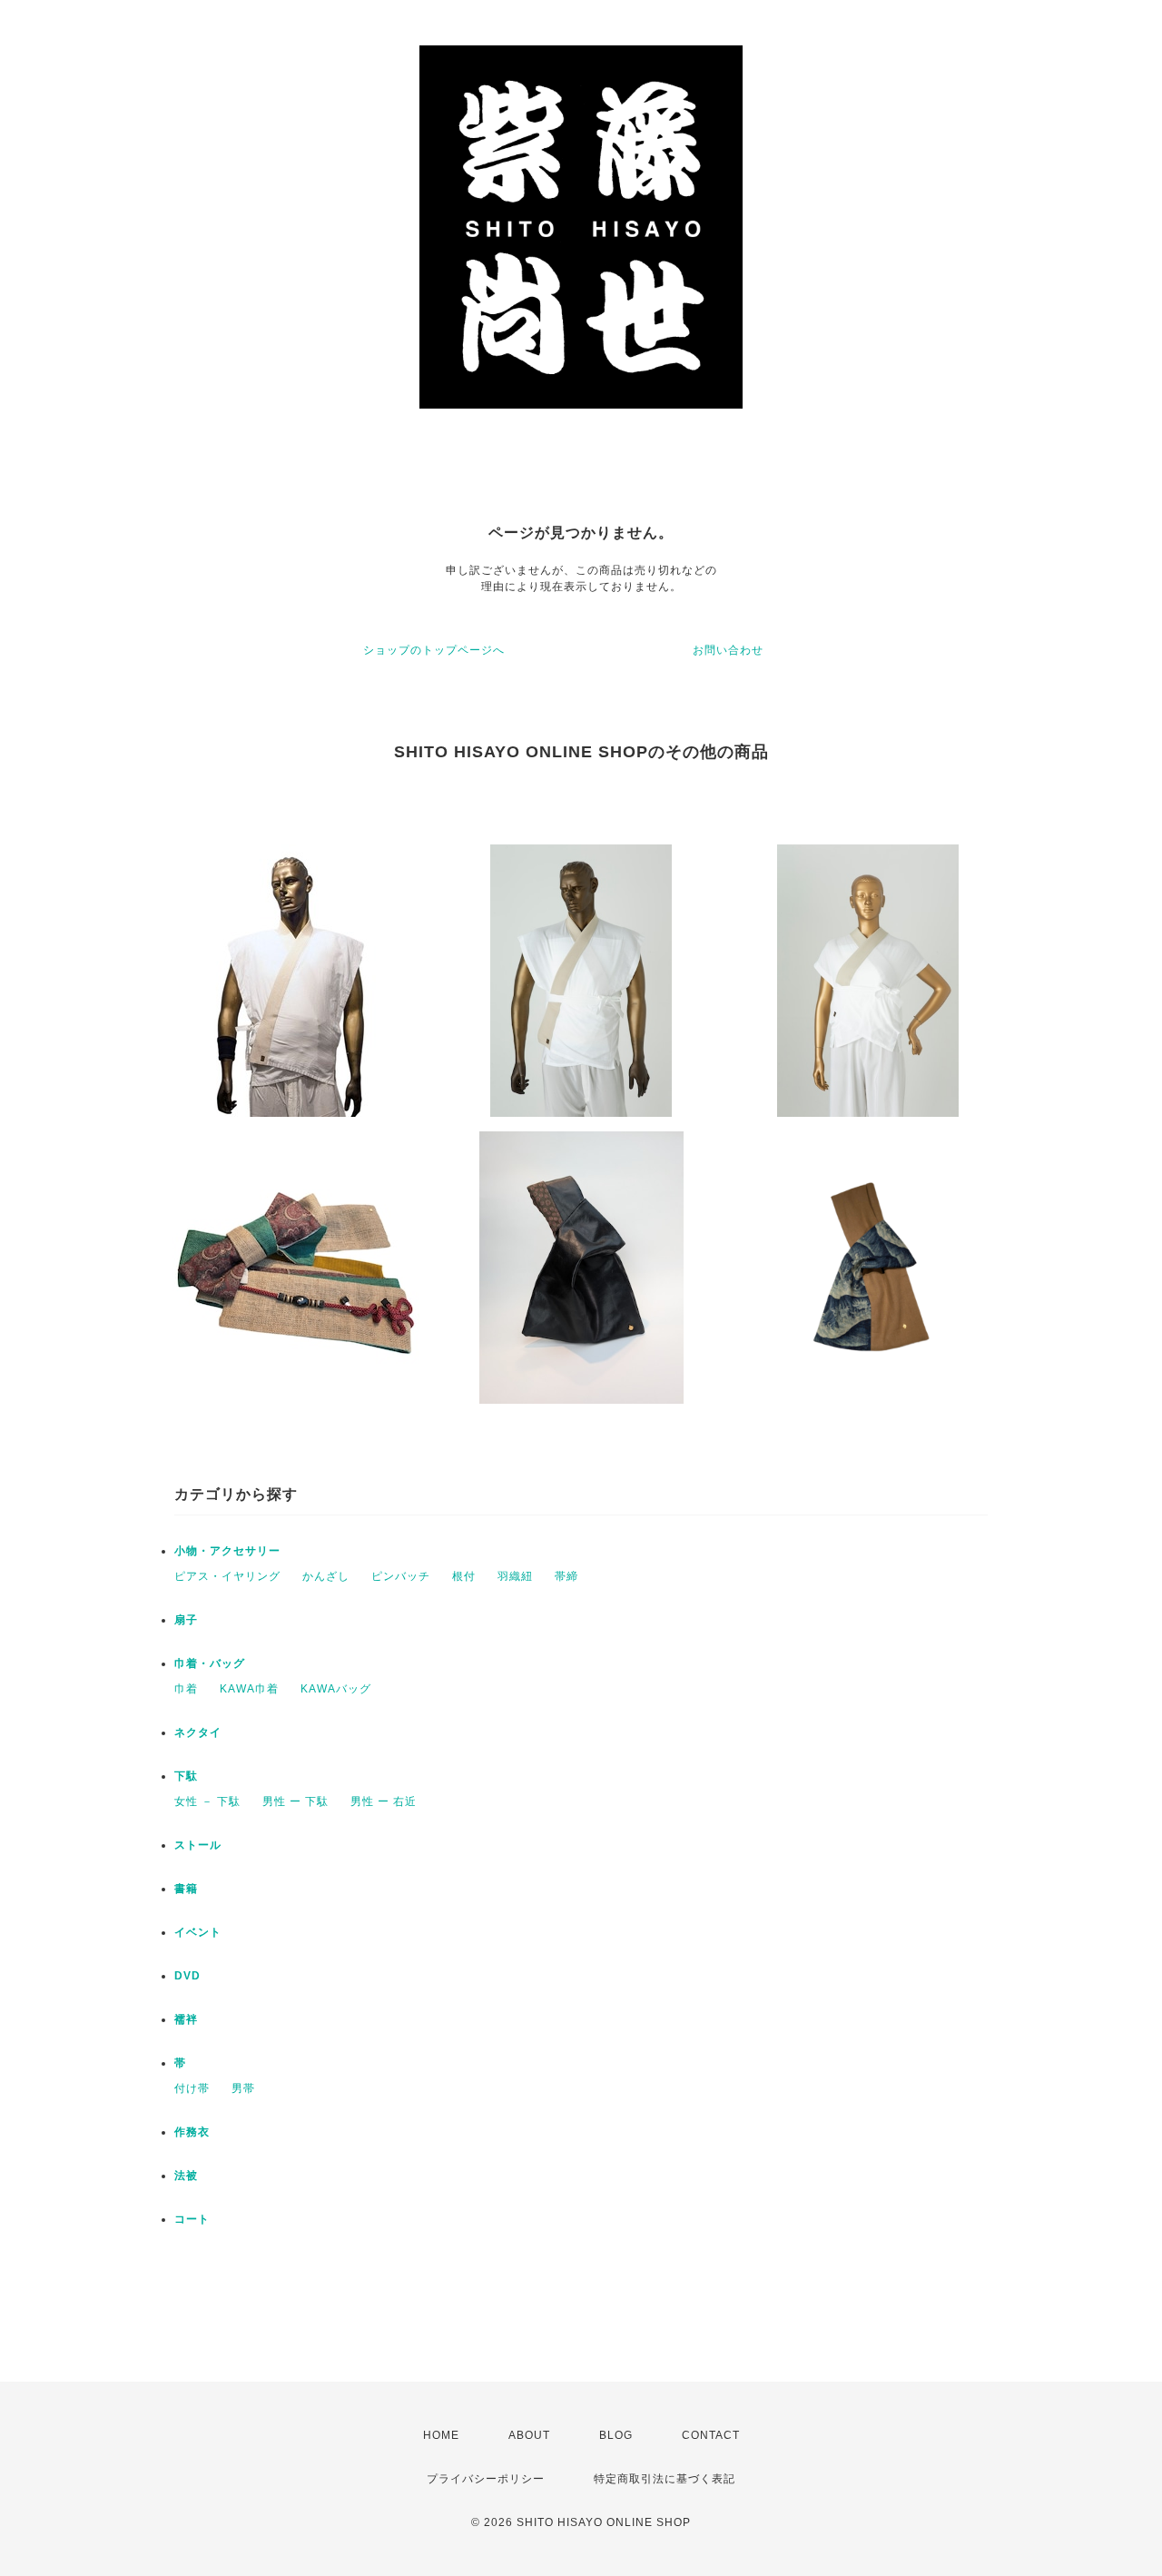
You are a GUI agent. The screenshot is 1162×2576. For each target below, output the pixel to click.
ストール (198, 1845)
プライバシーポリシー (486, 2479)
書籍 (186, 1889)
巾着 (186, 1689)
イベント (198, 1932)
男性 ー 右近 (384, 1801)
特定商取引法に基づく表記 (665, 2479)
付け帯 (192, 2088)
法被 (186, 2176)
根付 (464, 1576)
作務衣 (192, 2132)
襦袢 (186, 2019)
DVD (187, 1976)
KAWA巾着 (249, 1689)
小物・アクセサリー (227, 1551)
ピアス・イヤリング (227, 1576)
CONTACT (711, 2435)
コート (192, 2219)
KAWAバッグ (336, 1689)
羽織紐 (515, 1576)
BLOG (616, 2435)
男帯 (243, 2088)
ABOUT (529, 2435)
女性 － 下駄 (207, 1801)
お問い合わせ (728, 650)
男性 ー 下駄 (295, 1801)
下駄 (186, 1776)
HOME (441, 2435)
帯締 (566, 1576)
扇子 (186, 1620)
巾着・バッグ (210, 1663)
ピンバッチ (401, 1576)
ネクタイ (198, 1732)
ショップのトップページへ (434, 650)
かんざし (326, 1576)
